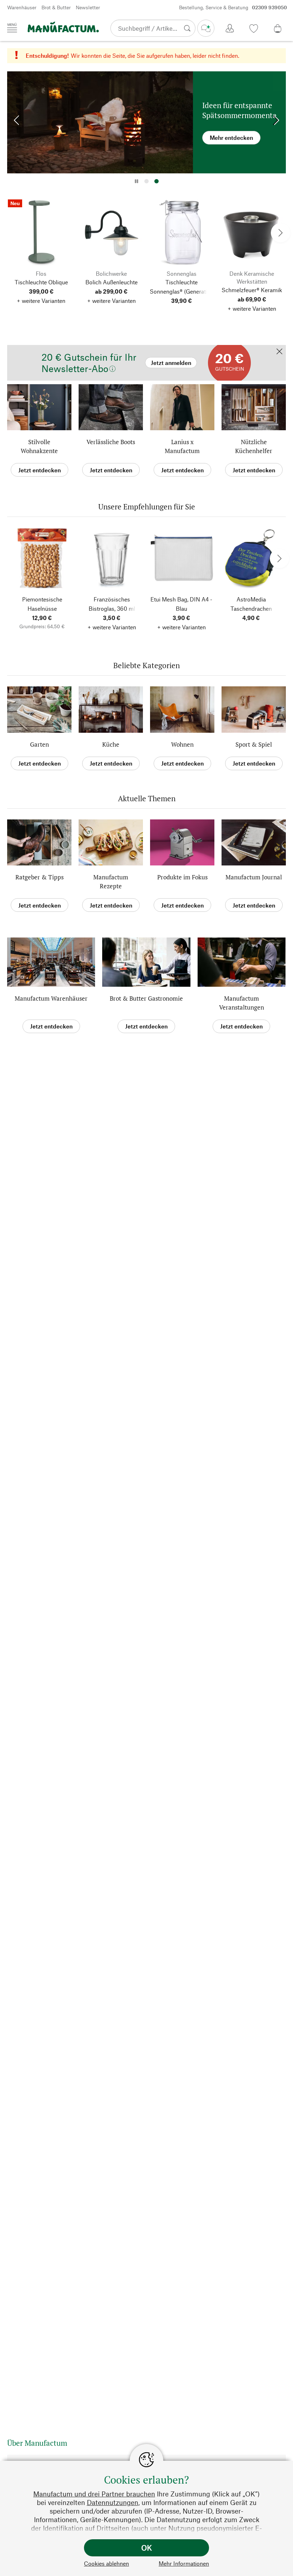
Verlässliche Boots (111, 442)
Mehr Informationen (184, 2563)
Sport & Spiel (254, 744)
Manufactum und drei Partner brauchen (94, 2494)
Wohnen (182, 744)
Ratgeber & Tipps (39, 877)
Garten (39, 744)
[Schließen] (279, 352)
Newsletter (88, 7)
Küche (111, 744)
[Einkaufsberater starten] (206, 28)
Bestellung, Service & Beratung (233, 7)
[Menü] (12, 28)
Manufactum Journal (254, 877)
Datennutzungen (113, 2502)
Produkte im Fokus (182, 877)
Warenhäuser (22, 7)
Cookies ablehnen (106, 2563)
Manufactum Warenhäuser (51, 998)
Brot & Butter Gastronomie (146, 998)
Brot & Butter (56, 7)
